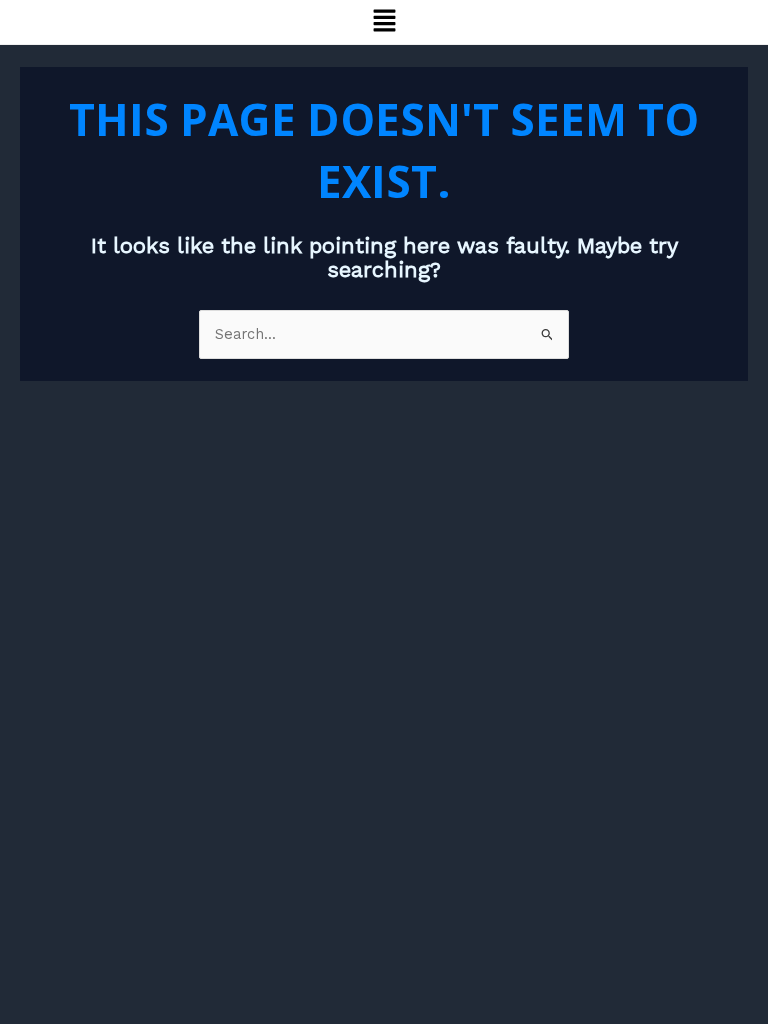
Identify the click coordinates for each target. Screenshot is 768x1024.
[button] (384, 22)
